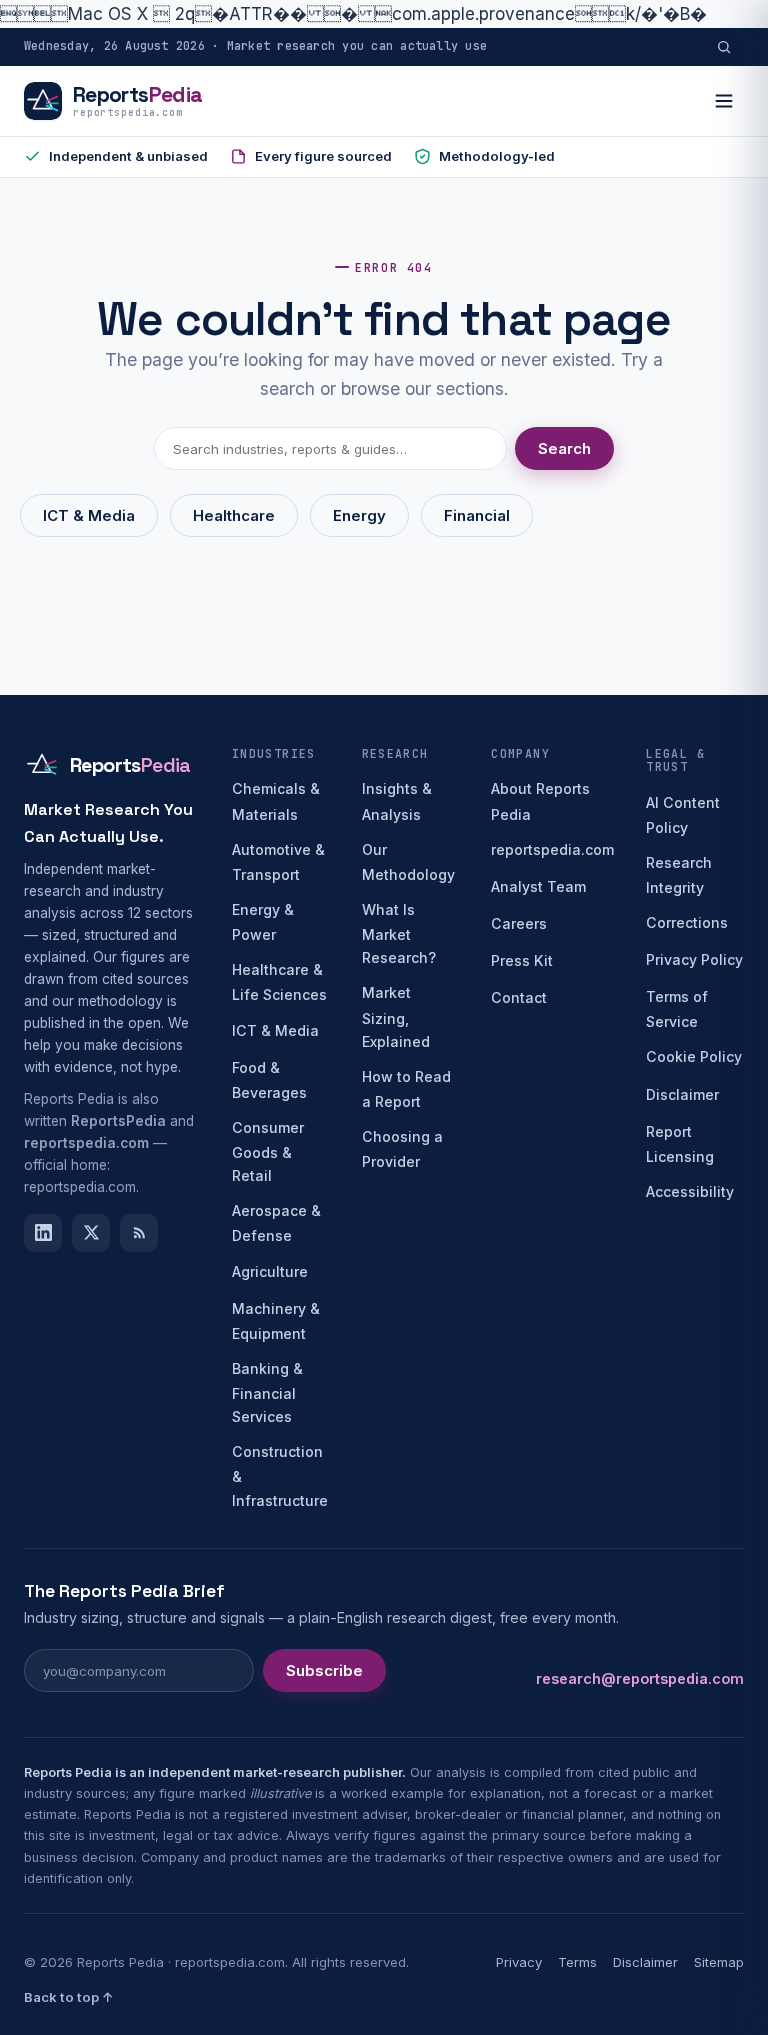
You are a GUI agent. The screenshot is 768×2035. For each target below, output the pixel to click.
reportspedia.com (552, 849)
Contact (519, 997)
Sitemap (719, 1962)
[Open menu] (724, 101)
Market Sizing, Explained (396, 1016)
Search (564, 448)
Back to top (69, 1997)
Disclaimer (682, 1094)
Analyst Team (538, 886)
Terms (577, 1962)
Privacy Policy (694, 959)
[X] (91, 1233)
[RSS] (139, 1233)
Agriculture (270, 1271)
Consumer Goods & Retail (268, 1151)
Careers (519, 923)
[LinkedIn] (43, 1233)
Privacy (519, 1962)
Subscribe (324, 1670)
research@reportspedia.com (640, 1678)
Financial (477, 515)
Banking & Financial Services (267, 1392)
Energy (359, 515)
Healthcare (234, 515)
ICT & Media (89, 515)
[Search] (724, 47)
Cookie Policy (694, 1056)
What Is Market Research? (399, 933)
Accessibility (690, 1191)
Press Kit (522, 960)
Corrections (687, 922)
